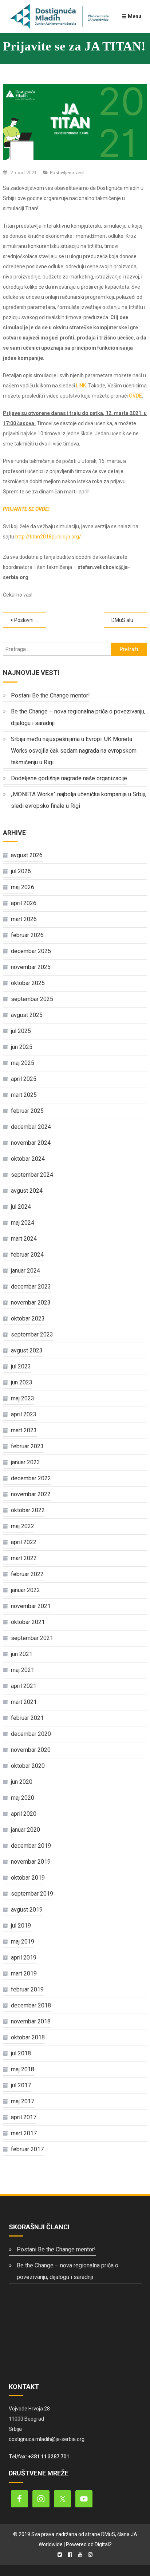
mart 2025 (24, 1095)
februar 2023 (27, 1446)
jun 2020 (22, 1782)
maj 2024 (23, 1223)
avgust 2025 (27, 1015)
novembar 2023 (31, 1303)
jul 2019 (21, 1926)
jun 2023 (22, 1382)
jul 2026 (21, 871)
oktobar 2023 (28, 1318)
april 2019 (24, 1958)
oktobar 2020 (28, 1766)
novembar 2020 (31, 1750)
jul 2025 (21, 1031)
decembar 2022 (31, 1478)
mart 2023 (24, 1430)
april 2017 (24, 2117)
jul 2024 (21, 1207)
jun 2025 (22, 1047)
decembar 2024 (31, 1127)
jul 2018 (21, 2053)
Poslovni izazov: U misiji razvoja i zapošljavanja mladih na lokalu (30, 620)
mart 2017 (24, 2133)
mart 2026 (24, 919)
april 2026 (24, 903)
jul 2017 (21, 2085)
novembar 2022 (31, 1494)
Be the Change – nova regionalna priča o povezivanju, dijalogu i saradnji (78, 717)
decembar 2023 (31, 1287)
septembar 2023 (32, 1334)
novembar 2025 (31, 967)
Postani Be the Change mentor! (50, 695)
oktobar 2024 (28, 1159)
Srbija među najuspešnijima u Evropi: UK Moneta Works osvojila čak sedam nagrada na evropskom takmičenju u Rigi (74, 751)
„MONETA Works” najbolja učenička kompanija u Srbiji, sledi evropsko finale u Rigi (79, 800)
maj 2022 (23, 1526)
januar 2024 (25, 1271)
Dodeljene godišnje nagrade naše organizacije (69, 778)
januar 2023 (25, 1462)
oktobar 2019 (28, 1878)
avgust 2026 (27, 855)
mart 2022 (24, 1558)
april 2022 (24, 1542)
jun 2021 (22, 1654)
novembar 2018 (31, 2021)
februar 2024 (27, 1255)
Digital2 (103, 2544)
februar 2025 (27, 1111)
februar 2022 (27, 1574)
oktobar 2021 (28, 1622)
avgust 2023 (27, 1350)
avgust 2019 (27, 1910)
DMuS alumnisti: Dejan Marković (129, 620)
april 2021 (24, 1686)
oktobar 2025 (28, 983)
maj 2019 (23, 1942)
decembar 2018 (31, 2005)
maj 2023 (23, 1398)
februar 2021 (27, 1718)
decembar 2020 (31, 1734)
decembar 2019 (31, 1846)
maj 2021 (23, 1670)
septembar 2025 (32, 999)
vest (80, 173)
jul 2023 (21, 1366)
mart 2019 (24, 1973)
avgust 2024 (27, 1191)
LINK (81, 386)
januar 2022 (25, 1590)
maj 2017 (23, 2101)
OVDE (135, 396)
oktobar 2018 (28, 2037)
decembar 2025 (31, 951)
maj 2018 (23, 2069)
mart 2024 (24, 1239)
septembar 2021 (32, 1638)
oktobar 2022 (28, 1510)
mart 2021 (24, 1702)
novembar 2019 (31, 1862)
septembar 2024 (32, 1175)
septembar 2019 (32, 1894)
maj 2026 (23, 887)
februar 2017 (27, 2149)
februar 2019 (27, 1989)
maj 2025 (23, 1063)
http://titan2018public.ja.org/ (48, 537)
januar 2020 (25, 1830)
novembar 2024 (31, 1143)
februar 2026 (27, 935)
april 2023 (24, 1414)
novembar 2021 (31, 1606)
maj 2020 (23, 1798)
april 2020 (24, 1814)
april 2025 (24, 1079)
